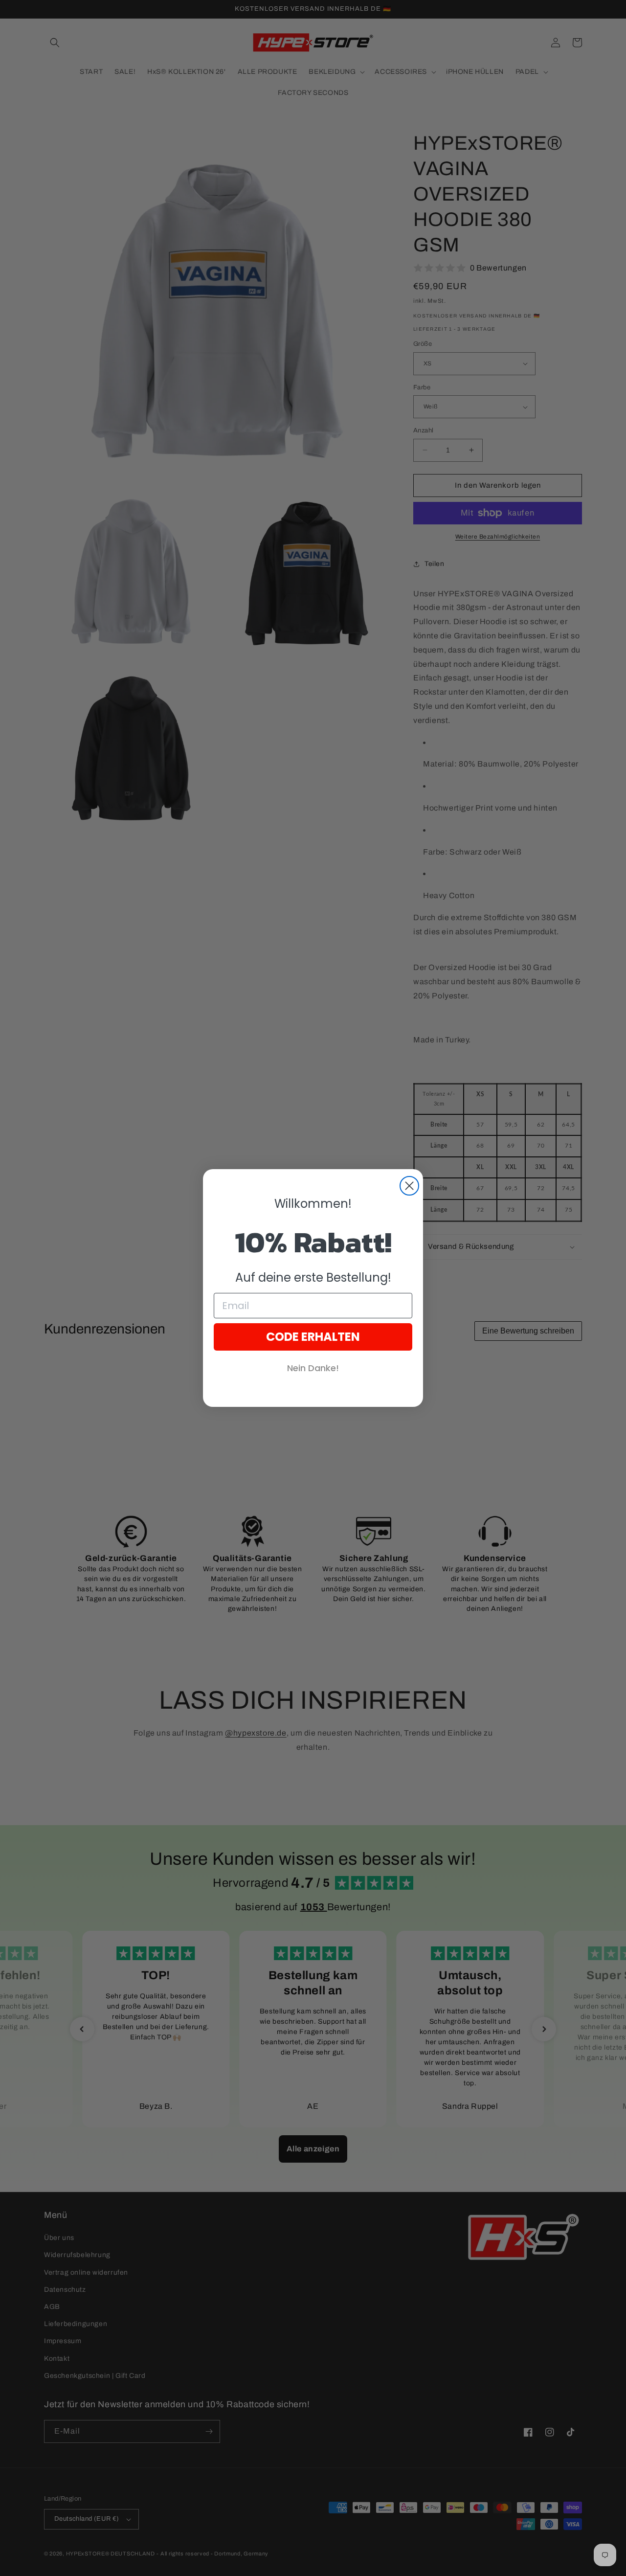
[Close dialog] (409, 1186)
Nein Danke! (313, 1368)
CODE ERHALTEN (313, 1337)
